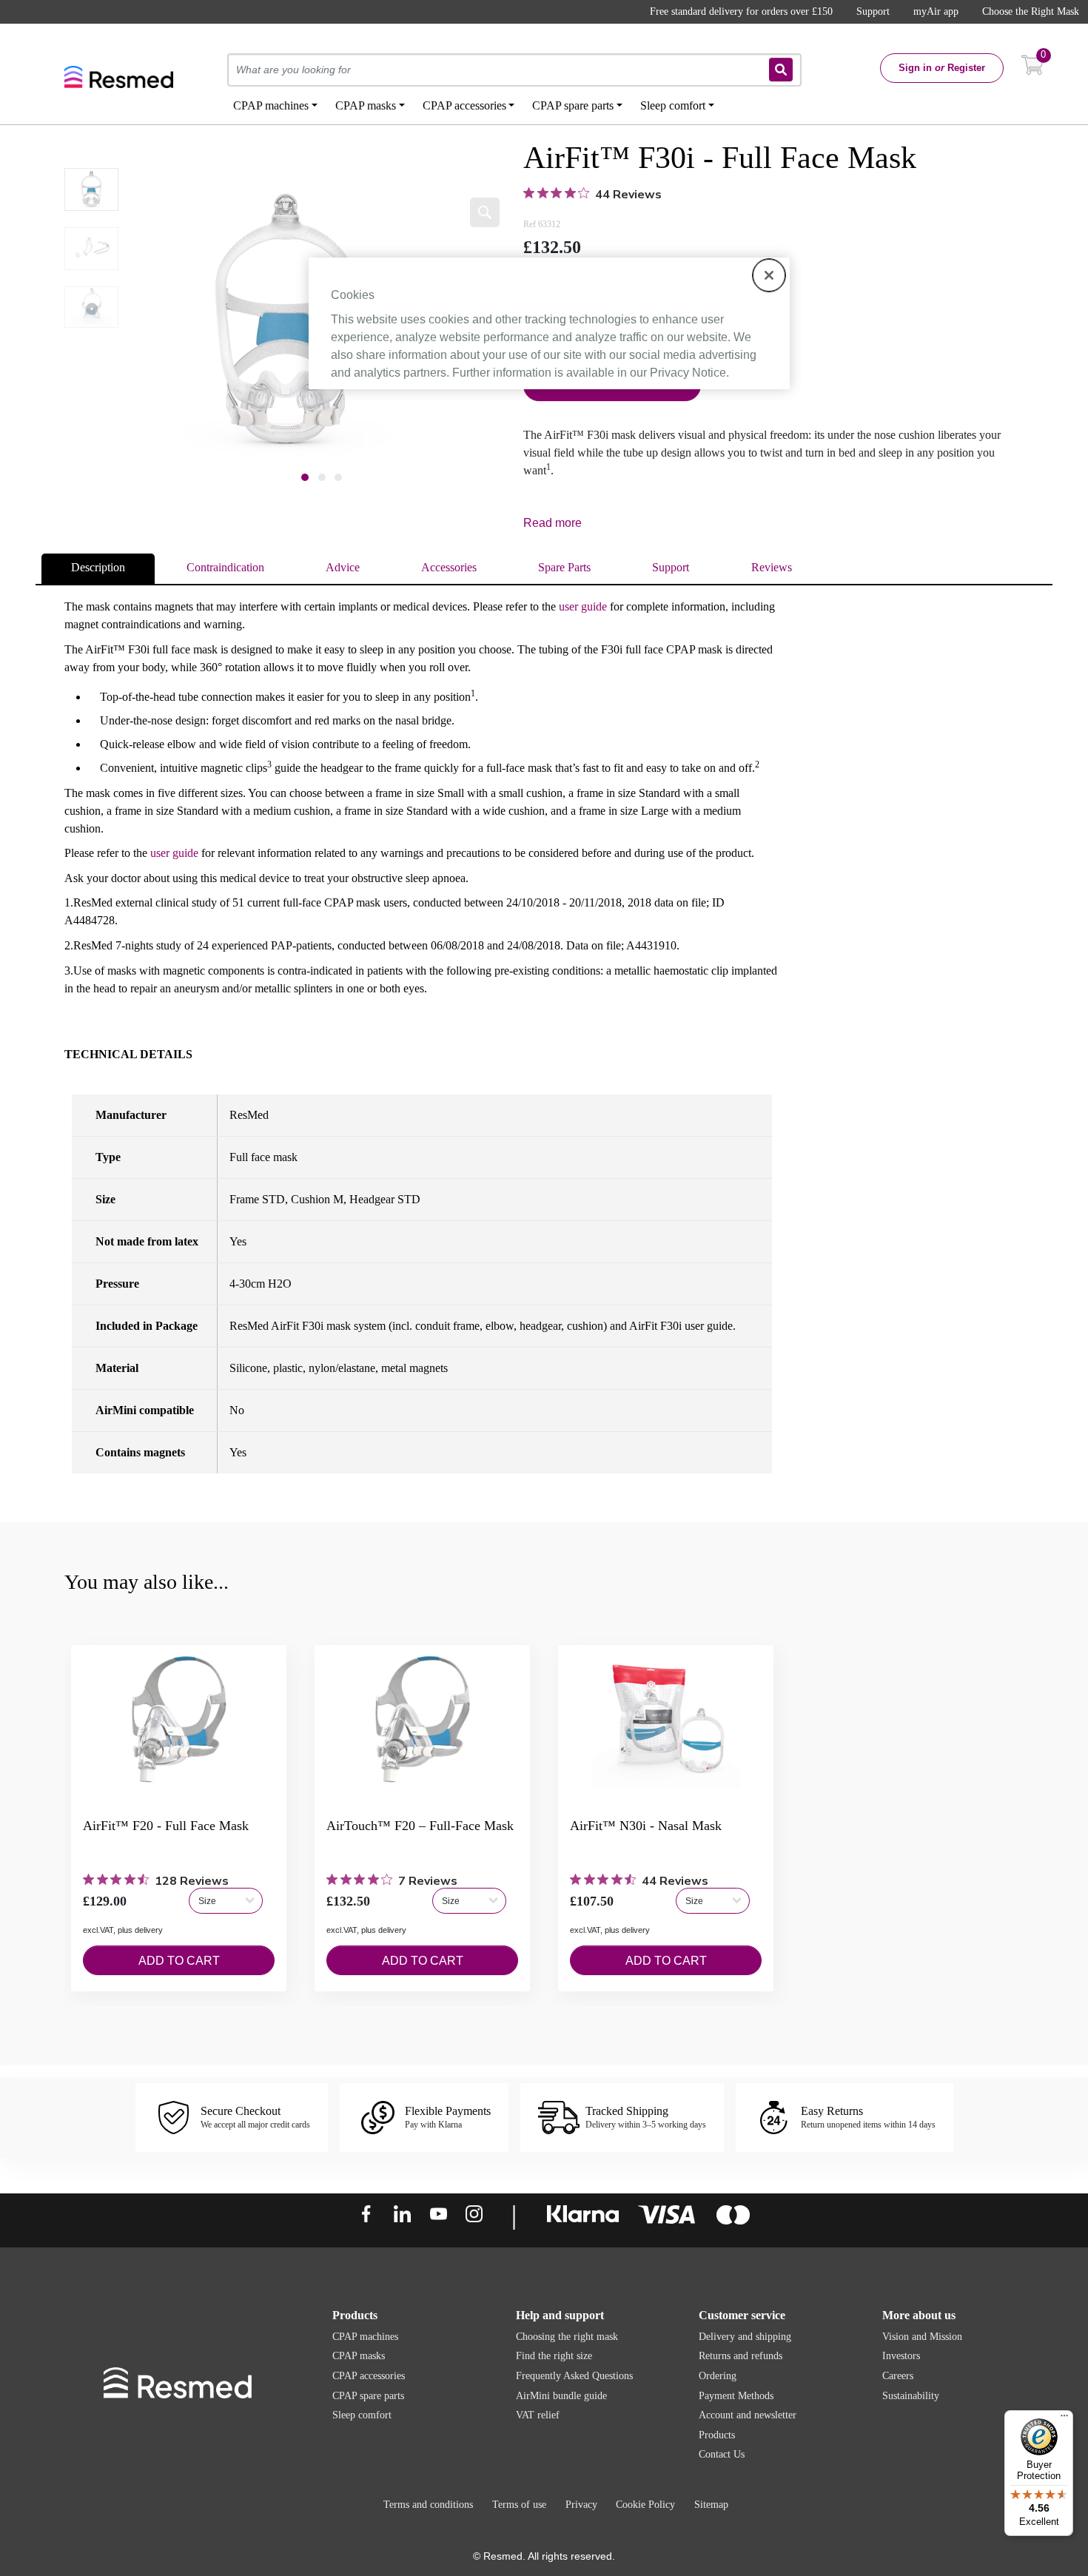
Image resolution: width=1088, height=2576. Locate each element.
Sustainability (911, 2396)
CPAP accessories (369, 2376)
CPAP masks (359, 2356)
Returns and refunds (741, 2356)
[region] (549, 323)
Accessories (449, 567)
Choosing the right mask (567, 2337)
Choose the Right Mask (1031, 11)
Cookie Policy (645, 2505)
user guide (583, 606)
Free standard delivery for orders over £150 (741, 11)
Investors (901, 2356)
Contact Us (722, 2454)
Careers (898, 2376)
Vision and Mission (922, 2337)
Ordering (718, 2376)
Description (98, 567)
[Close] (769, 275)
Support (873, 11)
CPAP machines (365, 2337)
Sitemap (711, 2505)
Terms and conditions (428, 2505)
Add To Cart (179, 1961)
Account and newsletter (748, 2415)
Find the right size (554, 2356)
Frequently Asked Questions (574, 2376)
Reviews (772, 567)
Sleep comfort (362, 2415)
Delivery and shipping (745, 2337)
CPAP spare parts (368, 2396)
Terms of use (519, 2505)
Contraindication (225, 567)
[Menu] (1064, 2419)
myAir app (936, 11)
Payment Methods (736, 2396)
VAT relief (538, 2415)
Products (717, 2435)
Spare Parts (564, 567)
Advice (343, 567)
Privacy (581, 2505)
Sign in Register (942, 68)
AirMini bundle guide (561, 2396)
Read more (553, 523)
